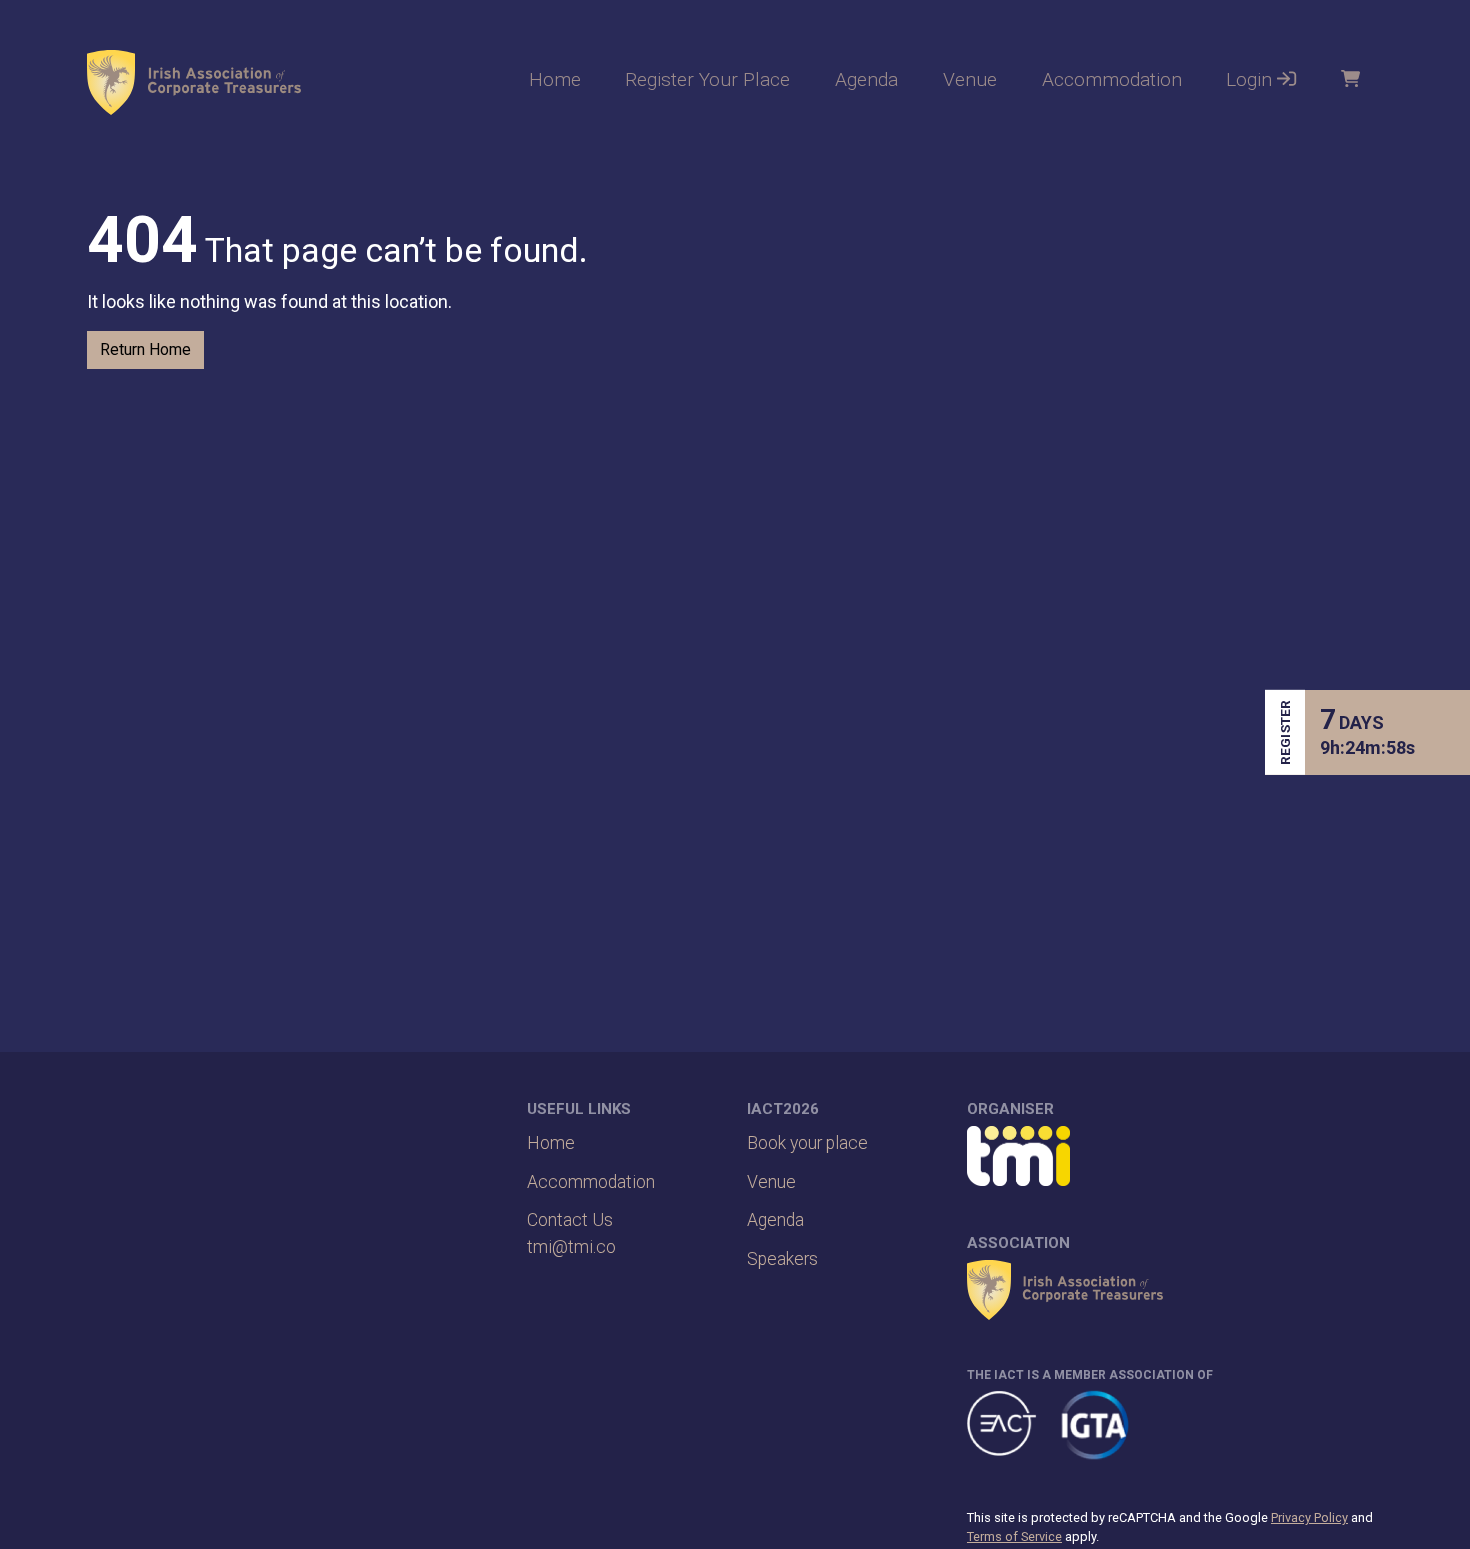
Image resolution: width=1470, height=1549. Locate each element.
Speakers (782, 1259)
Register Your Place (707, 79)
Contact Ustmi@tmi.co (571, 1233)
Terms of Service (1014, 1536)
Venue (970, 79)
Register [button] (1285, 732)
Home (555, 79)
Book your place (807, 1143)
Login (1251, 79)
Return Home (145, 349)
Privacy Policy (1309, 1517)
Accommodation (1112, 79)
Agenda (866, 79)
